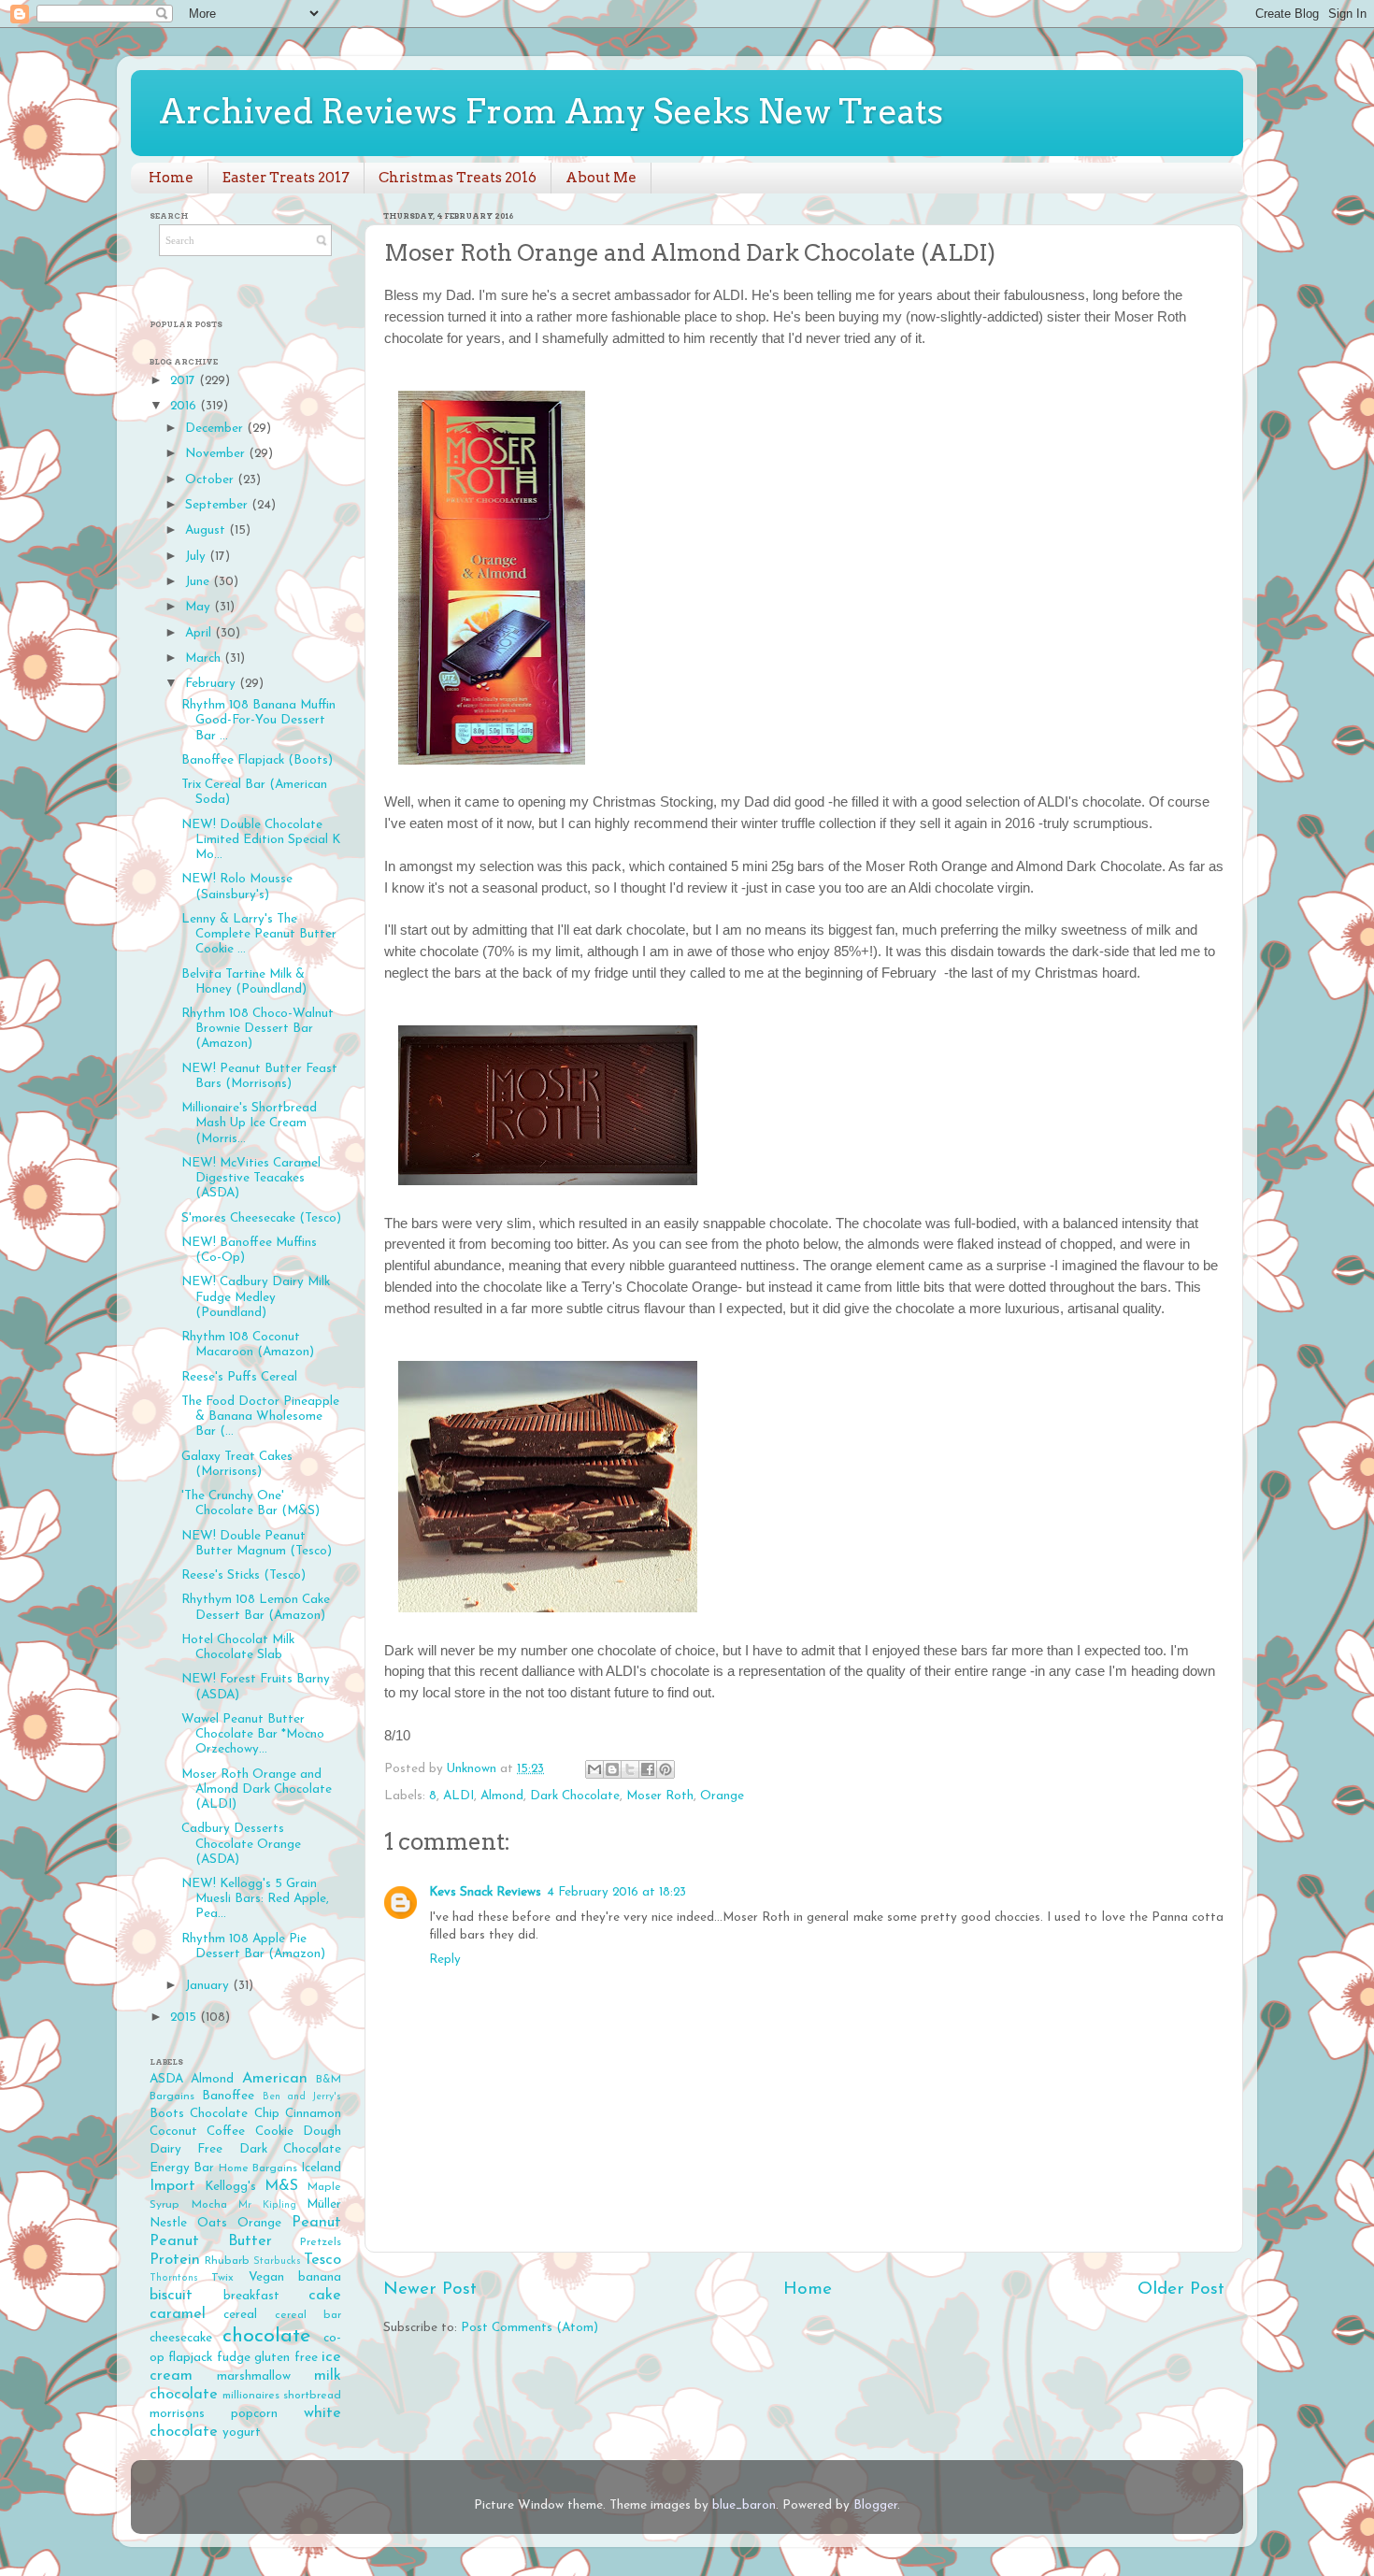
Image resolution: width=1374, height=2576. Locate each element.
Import (172, 2186)
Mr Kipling (267, 2205)
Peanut (316, 2223)
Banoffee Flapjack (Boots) (257, 760)
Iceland (321, 2168)
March (205, 658)
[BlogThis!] (612, 1769)
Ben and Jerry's (302, 2097)
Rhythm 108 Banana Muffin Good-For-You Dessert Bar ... (258, 720)
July (197, 557)
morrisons (177, 2414)
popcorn (254, 2414)
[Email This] (594, 1769)
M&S (281, 2186)
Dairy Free (186, 2149)
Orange (722, 1796)
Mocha (209, 2205)
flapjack (190, 2358)
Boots (167, 2114)
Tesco (322, 2260)
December (216, 429)
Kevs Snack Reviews (485, 1892)
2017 (185, 381)
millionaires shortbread (282, 2396)
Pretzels (321, 2242)
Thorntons (174, 2278)
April (200, 633)
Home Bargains (258, 2168)
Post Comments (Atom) (530, 2328)
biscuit (171, 2296)
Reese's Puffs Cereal (239, 1377)
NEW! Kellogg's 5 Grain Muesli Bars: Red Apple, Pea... (255, 1899)
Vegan (266, 2277)
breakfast (251, 2296)
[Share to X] (630, 1769)
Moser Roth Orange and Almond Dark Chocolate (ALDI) (257, 1789)
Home (171, 178)
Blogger (875, 2505)
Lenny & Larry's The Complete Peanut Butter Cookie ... (259, 934)
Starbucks (277, 2261)
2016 (185, 406)
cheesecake (181, 2338)
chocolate (266, 2336)
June (199, 582)
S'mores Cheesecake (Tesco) (261, 1218)
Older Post (1181, 2290)
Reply (445, 1960)
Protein (175, 2260)
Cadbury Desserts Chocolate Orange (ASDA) (241, 1844)
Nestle (168, 2223)
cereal (240, 2315)
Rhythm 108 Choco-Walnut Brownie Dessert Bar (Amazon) (258, 1029)
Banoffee (228, 2096)
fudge (234, 2358)
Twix (222, 2278)
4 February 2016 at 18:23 (616, 1892)
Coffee (226, 2132)
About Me (601, 178)
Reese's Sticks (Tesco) (243, 1575)
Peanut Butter (211, 2241)
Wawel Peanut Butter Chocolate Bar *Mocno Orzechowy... (253, 1734)
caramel (178, 2314)
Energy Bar (182, 2168)
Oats (212, 2223)
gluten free (286, 2358)
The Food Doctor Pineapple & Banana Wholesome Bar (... (260, 1417)
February (212, 684)
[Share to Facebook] (648, 1769)
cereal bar (308, 2315)
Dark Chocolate (575, 1796)
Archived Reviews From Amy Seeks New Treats (551, 111)
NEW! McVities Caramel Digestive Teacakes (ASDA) (251, 1178)
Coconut (173, 2132)
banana (320, 2277)
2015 (185, 2018)
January (209, 1986)
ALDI (458, 1796)
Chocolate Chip (234, 2114)
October (211, 480)
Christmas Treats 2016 (458, 178)
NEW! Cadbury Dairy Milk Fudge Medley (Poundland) (256, 1297)
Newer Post (430, 2290)
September (218, 505)
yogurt (242, 2433)
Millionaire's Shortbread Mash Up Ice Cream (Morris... (249, 1123)
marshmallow (254, 2376)
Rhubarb (227, 2261)
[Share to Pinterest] (666, 1769)
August (207, 530)
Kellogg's (230, 2187)
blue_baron (744, 2505)
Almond (502, 1796)
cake (325, 2296)
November (217, 454)
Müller (324, 2204)
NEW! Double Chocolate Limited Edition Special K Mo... (261, 840)
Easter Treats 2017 (286, 178)
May (200, 607)
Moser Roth (660, 1796)
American (275, 2079)
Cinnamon (313, 2114)
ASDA (166, 2079)
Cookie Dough (298, 2132)
